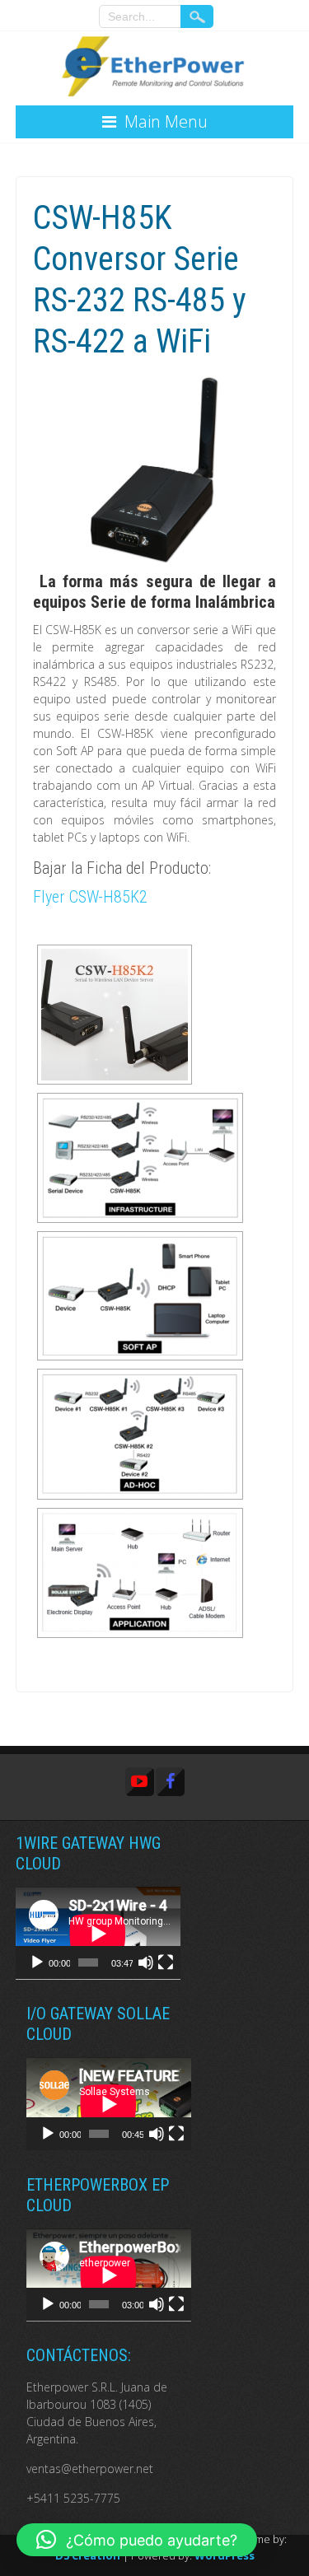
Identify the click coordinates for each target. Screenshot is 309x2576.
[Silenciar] (146, 1962)
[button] (137, 2540)
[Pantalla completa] (166, 1962)
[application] (98, 1933)
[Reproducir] (37, 1962)
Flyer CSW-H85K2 (90, 897)
